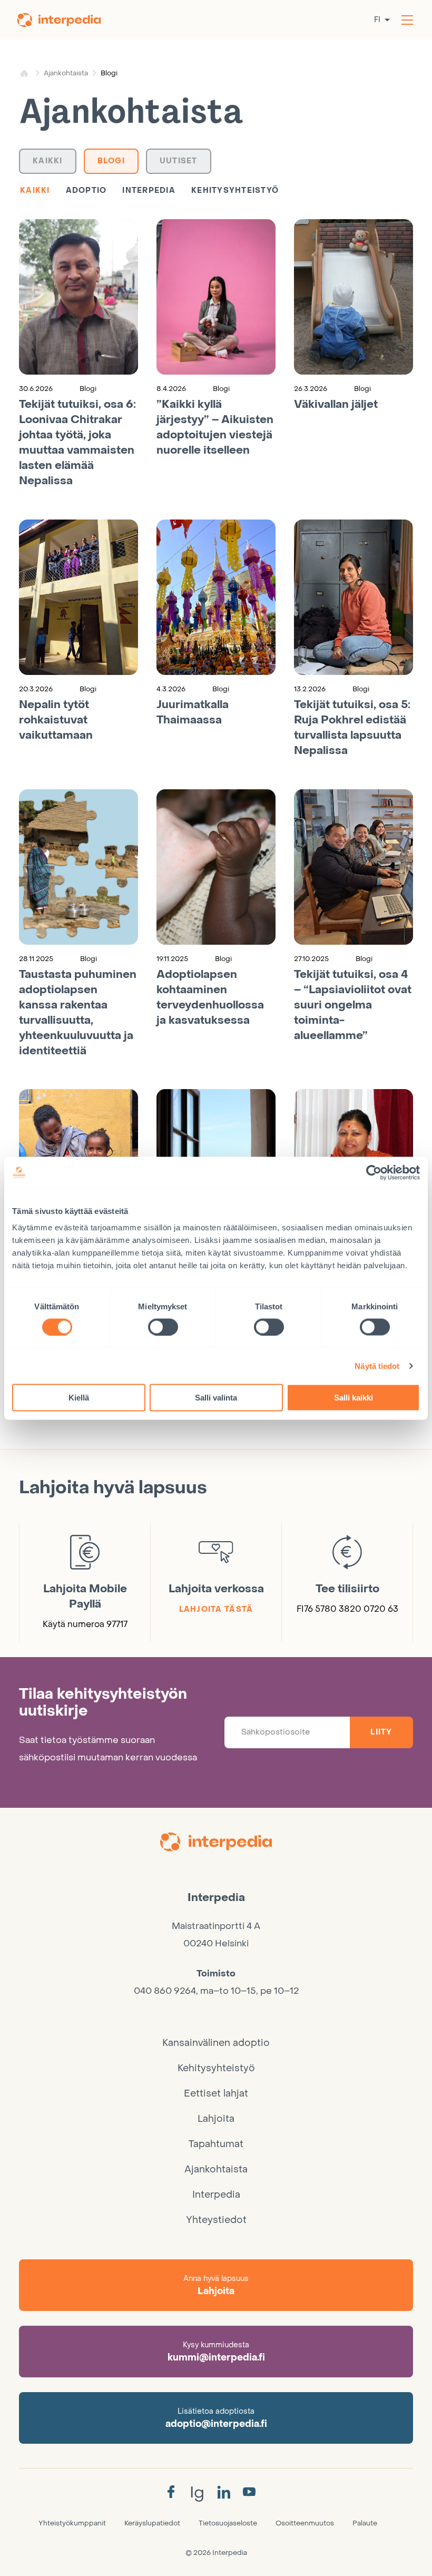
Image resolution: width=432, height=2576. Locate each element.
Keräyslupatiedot (152, 2523)
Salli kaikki (354, 1398)
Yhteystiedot (216, 2220)
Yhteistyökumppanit (72, 2523)
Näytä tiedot (377, 1365)
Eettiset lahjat (216, 2094)
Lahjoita (216, 2119)
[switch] (163, 1327)
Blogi (111, 161)
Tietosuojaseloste (228, 2523)
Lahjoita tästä (216, 1609)
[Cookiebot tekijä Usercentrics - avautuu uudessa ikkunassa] (374, 1172)
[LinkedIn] (224, 2493)
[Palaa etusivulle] (66, 20)
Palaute (365, 2523)
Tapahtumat (216, 2144)
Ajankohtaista (66, 73)
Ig (197, 2492)
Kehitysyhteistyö (235, 190)
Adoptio (86, 190)
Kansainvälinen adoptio (216, 2043)
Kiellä (79, 1398)
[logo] (216, 1844)
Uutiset (179, 161)
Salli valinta (216, 1398)
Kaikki (48, 161)
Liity (381, 1732)
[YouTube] (249, 2492)
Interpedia (149, 190)
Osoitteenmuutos (305, 2523)
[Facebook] (171, 2492)
